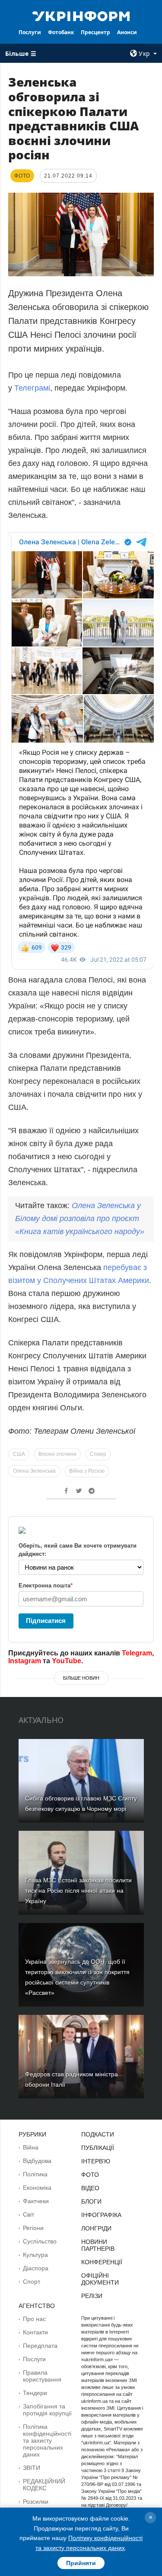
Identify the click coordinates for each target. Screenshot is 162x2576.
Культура (35, 2255)
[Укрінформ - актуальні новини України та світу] (81, 16)
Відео (90, 2188)
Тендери (35, 2393)
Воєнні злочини (57, 1454)
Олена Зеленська (34, 1471)
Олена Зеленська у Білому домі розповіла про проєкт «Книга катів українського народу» (80, 1219)
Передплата (40, 2346)
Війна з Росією (87, 1471)
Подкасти (98, 2134)
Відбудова (37, 2161)
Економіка (37, 2188)
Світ (29, 2214)
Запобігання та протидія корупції (47, 2410)
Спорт (32, 2282)
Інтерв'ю (96, 2161)
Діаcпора (36, 2268)
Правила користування (42, 2376)
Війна (31, 2147)
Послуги (30, 32)
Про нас (34, 2319)
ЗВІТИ (32, 2468)
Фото (90, 2175)
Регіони (33, 2228)
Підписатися (46, 1621)
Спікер (98, 1454)
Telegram (137, 1653)
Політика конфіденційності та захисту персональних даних (47, 2440)
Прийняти (81, 2563)
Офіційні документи (100, 2279)
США (19, 1454)
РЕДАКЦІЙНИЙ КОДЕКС (44, 2485)
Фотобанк (61, 32)
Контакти (35, 2332)
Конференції (102, 2262)
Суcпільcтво (40, 2241)
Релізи (92, 2296)
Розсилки (36, 2502)
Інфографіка (101, 2215)
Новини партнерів (98, 2245)
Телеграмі (32, 388)
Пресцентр (95, 32)
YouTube (67, 1661)
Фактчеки (36, 2201)
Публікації (98, 2148)
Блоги (91, 2201)
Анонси (127, 32)
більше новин (81, 1678)
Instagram (25, 1661)
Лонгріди (96, 2228)
